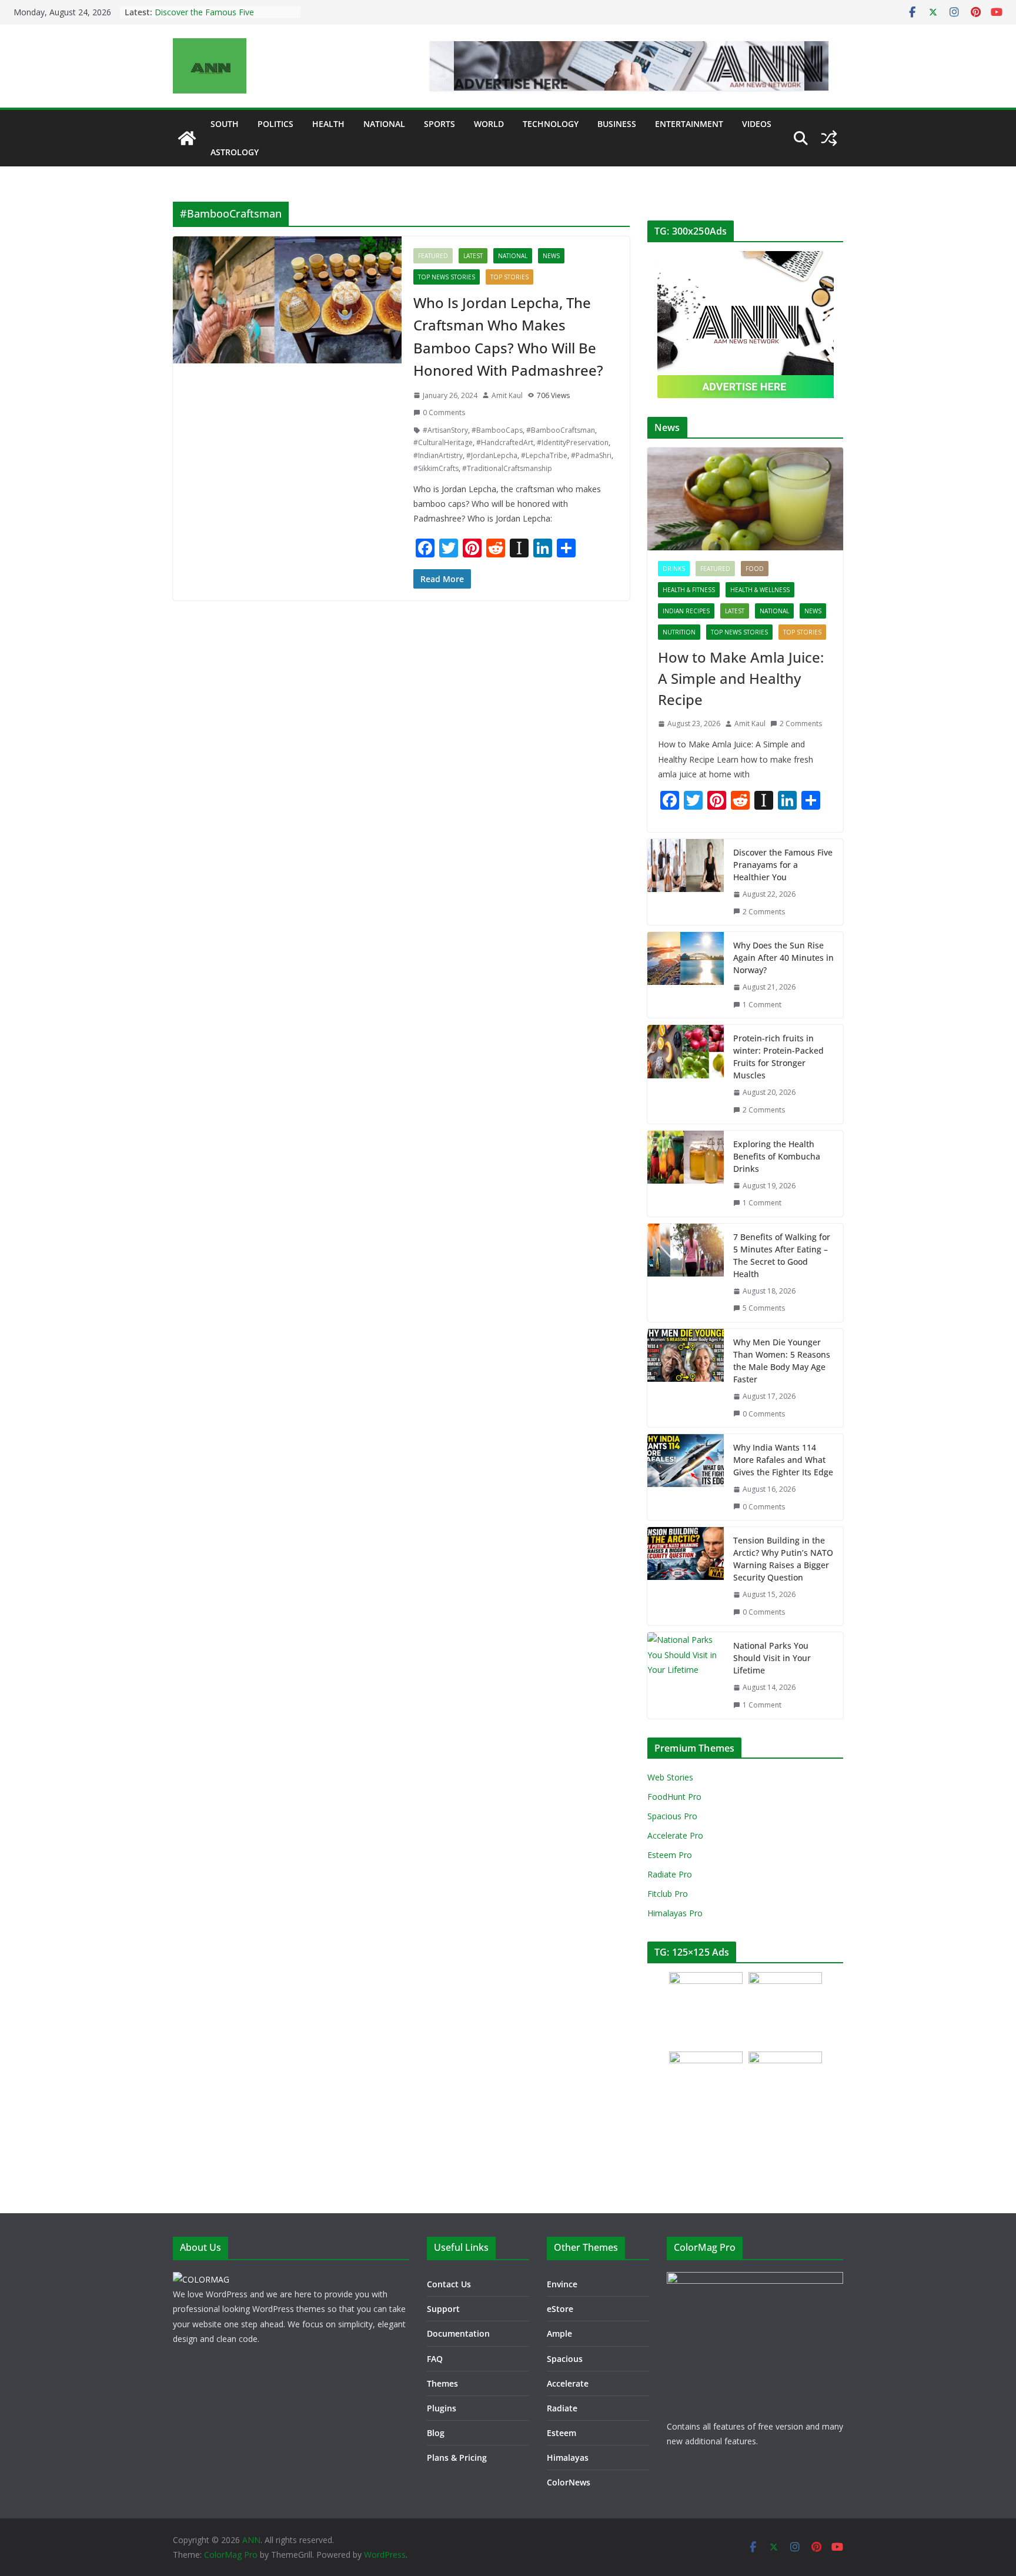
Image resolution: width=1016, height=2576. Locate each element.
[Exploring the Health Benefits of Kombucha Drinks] (686, 1174)
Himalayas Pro (675, 1913)
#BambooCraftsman (561, 430)
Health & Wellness (760, 590)
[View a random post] (829, 138)
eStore (560, 2309)
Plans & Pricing (457, 2458)
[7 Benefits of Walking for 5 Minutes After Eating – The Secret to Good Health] (686, 1273)
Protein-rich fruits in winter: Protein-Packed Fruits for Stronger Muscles (778, 1057)
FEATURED (433, 256)
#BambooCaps (497, 430)
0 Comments (444, 412)
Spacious (565, 2359)
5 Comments (764, 1308)
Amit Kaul (507, 395)
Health (328, 124)
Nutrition (679, 632)
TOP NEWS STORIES (447, 277)
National (384, 124)
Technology (551, 124)
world (489, 124)
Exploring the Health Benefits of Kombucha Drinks (777, 1156)
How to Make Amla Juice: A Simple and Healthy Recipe (741, 678)
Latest (473, 256)
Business (617, 124)
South (225, 124)
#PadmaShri (591, 455)
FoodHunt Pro (674, 1797)
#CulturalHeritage (443, 442)
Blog (436, 2433)
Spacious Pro (672, 1816)
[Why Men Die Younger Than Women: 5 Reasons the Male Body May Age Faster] (686, 1378)
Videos (757, 124)
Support (443, 2309)
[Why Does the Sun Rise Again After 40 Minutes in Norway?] (686, 975)
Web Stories (670, 1777)
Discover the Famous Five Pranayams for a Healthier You (213, 18)
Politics (275, 124)
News (551, 256)
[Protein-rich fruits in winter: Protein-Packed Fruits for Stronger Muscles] (686, 1074)
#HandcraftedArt (505, 442)
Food (755, 569)
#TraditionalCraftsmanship (507, 468)
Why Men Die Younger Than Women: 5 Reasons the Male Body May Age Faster (782, 1361)
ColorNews (569, 2482)
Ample (559, 2333)
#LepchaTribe (544, 455)
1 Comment (762, 1005)
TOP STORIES (509, 277)
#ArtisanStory (445, 430)
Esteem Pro (670, 1855)
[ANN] (187, 138)
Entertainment (689, 124)
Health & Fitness (689, 590)
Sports (440, 124)
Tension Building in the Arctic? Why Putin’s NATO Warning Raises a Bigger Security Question (783, 1559)
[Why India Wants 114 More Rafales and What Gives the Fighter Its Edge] (686, 1477)
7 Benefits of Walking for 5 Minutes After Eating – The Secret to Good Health (782, 1255)
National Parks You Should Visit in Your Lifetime (772, 1658)
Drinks (674, 569)
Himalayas (568, 2458)
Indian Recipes (686, 611)
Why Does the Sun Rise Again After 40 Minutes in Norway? (783, 958)
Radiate (562, 2408)
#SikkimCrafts (436, 468)
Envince (562, 2284)
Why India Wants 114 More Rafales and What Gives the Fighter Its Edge (783, 1460)
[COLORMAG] (201, 2279)
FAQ (435, 2359)
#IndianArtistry (438, 455)
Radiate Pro (670, 1874)
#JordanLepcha (492, 455)
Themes (442, 2383)
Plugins (442, 2408)
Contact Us (449, 2284)
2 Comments (801, 724)
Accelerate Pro (675, 1835)
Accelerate (568, 2383)
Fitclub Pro (668, 1894)
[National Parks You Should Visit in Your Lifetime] (686, 1675)
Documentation (458, 2333)
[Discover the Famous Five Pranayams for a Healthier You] (686, 882)
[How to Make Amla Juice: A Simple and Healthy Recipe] (745, 499)
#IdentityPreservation (573, 442)
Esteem (562, 2433)
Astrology (235, 152)
